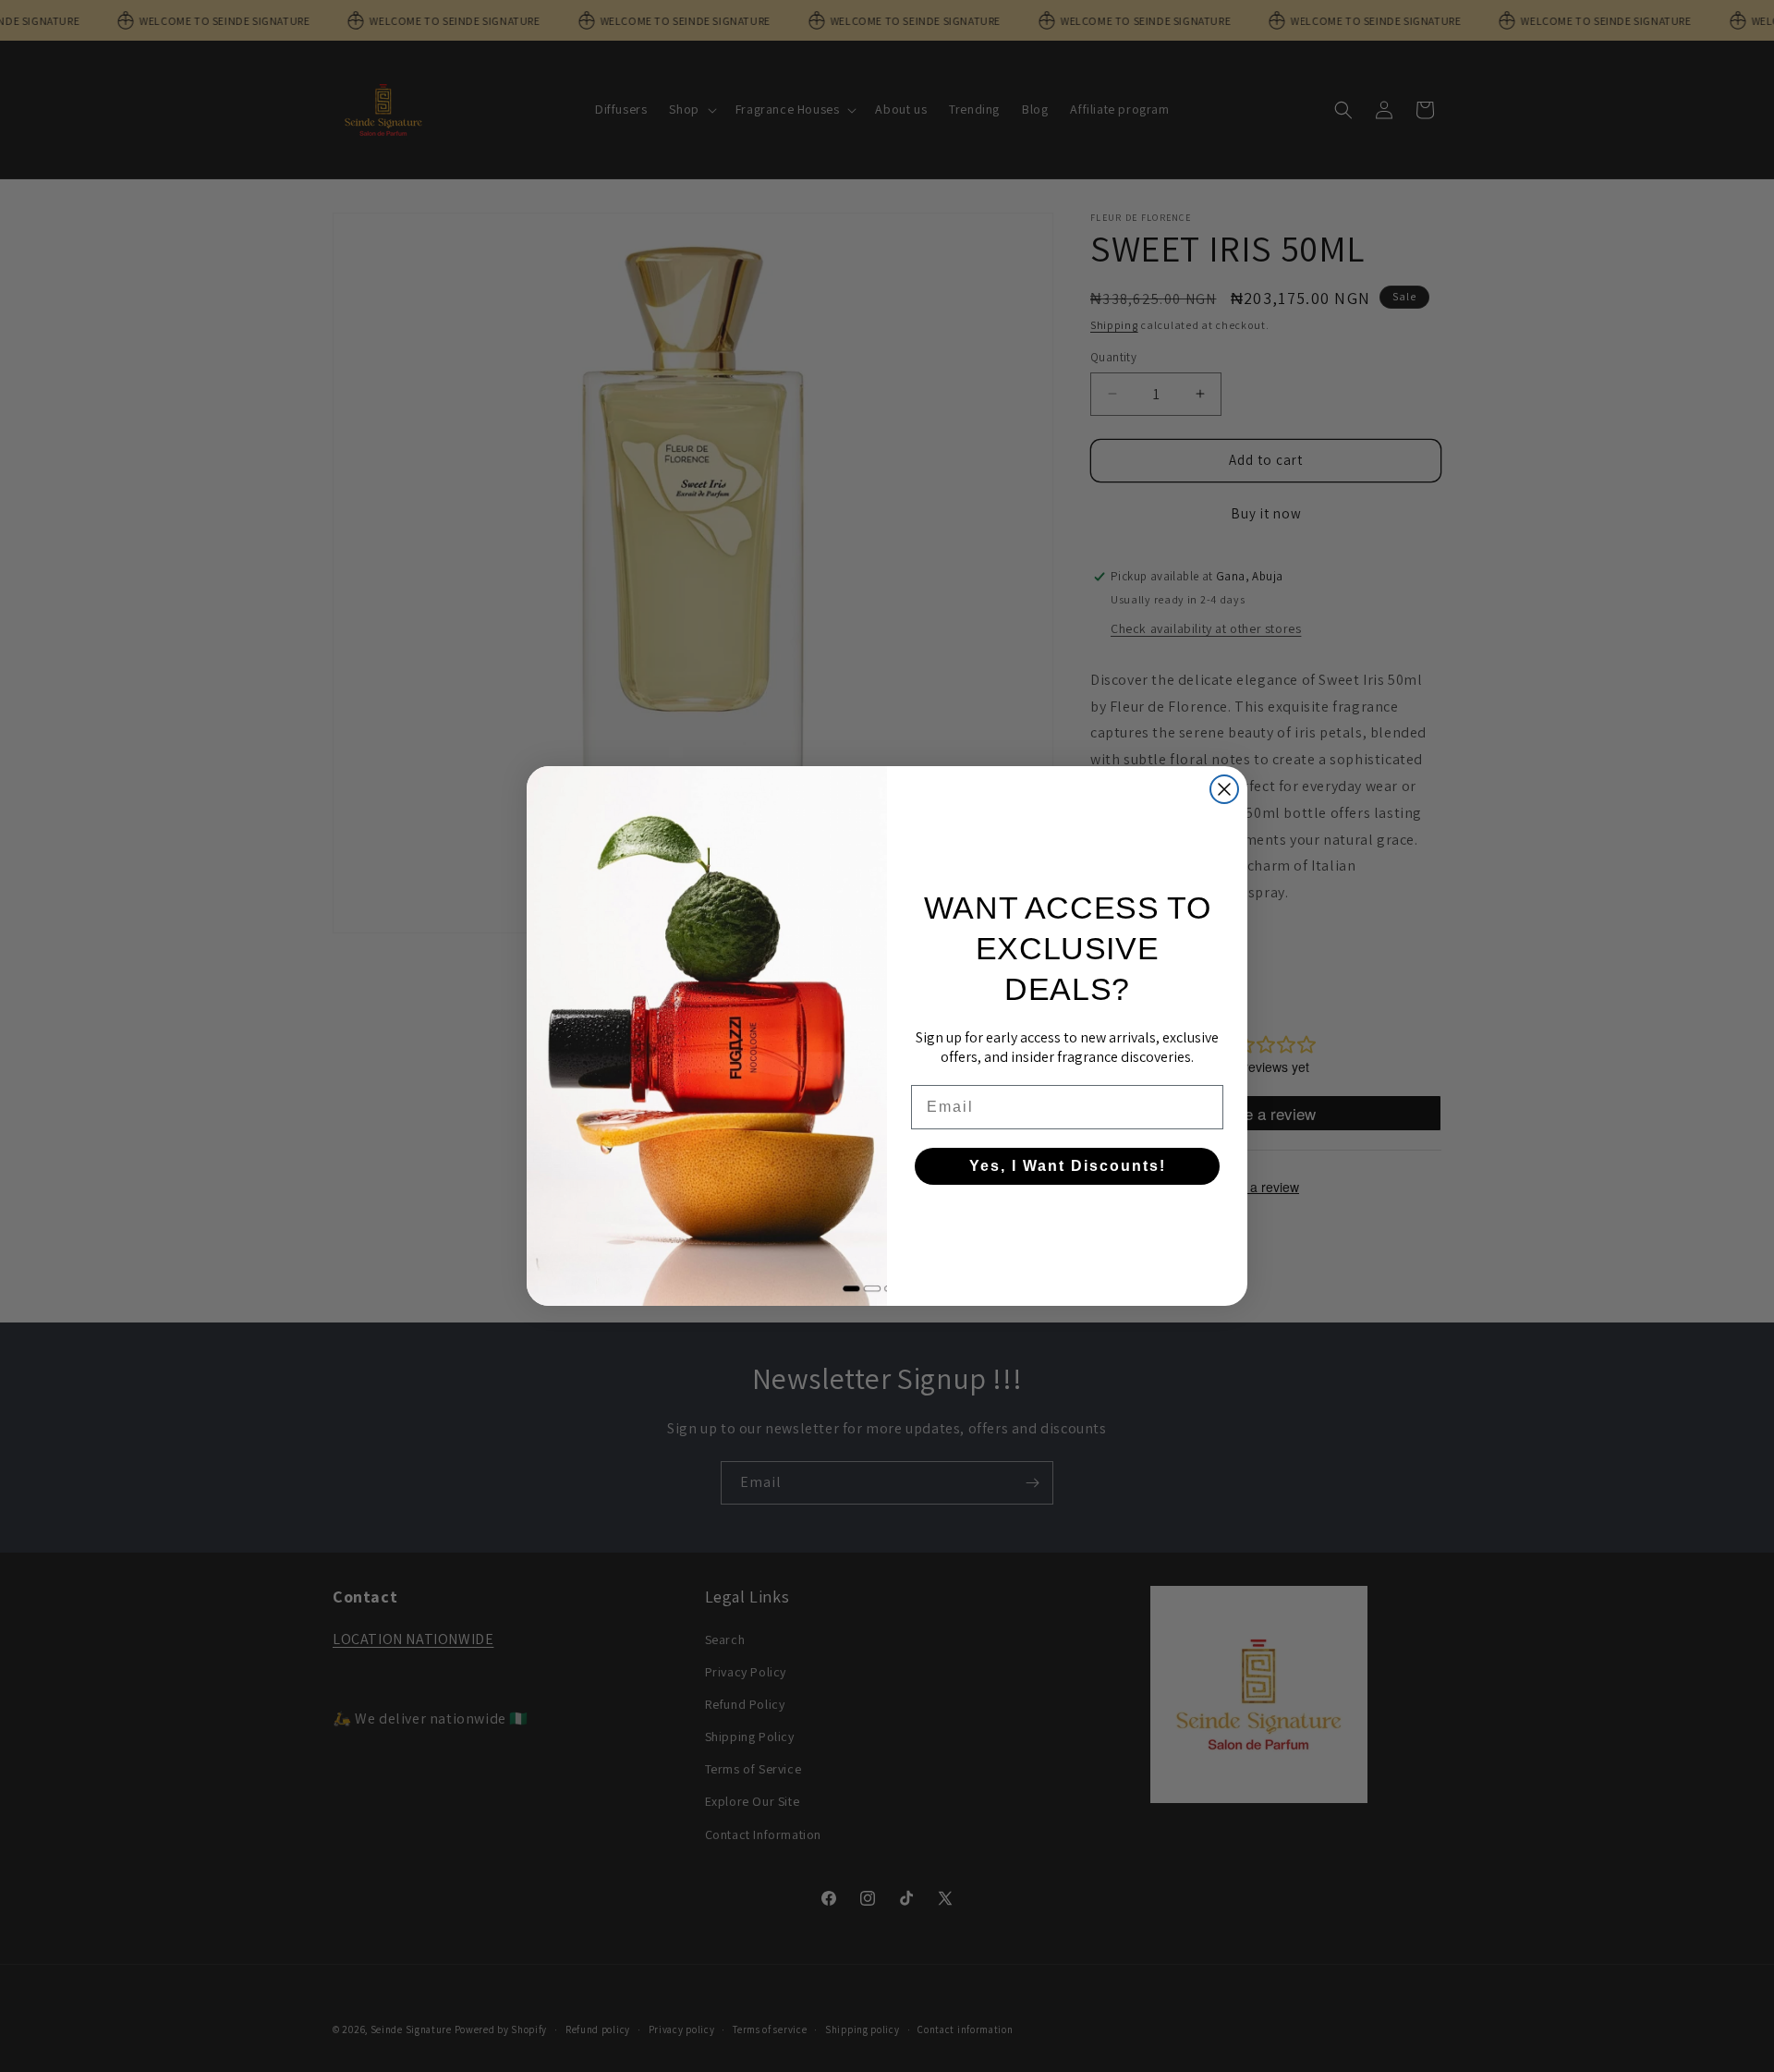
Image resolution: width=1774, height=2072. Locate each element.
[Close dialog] (1224, 789)
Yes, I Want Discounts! (1068, 1166)
